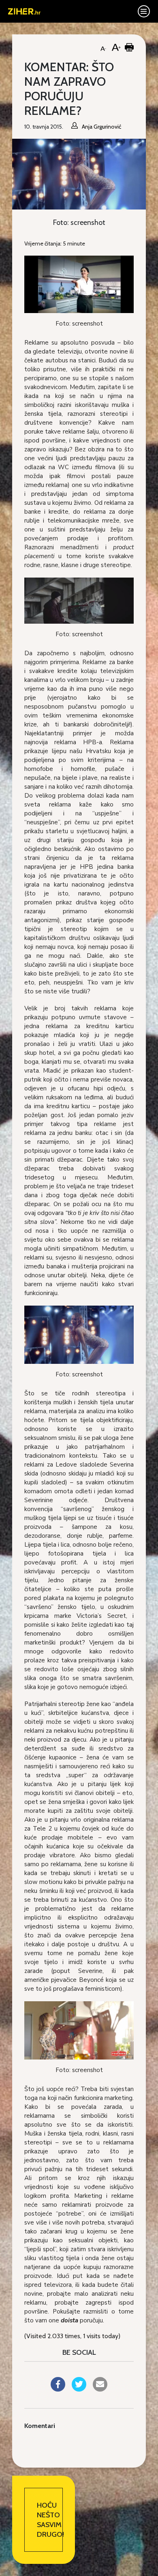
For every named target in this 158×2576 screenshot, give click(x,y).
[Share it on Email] (100, 2389)
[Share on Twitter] (79, 2389)
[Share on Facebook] (58, 2389)
